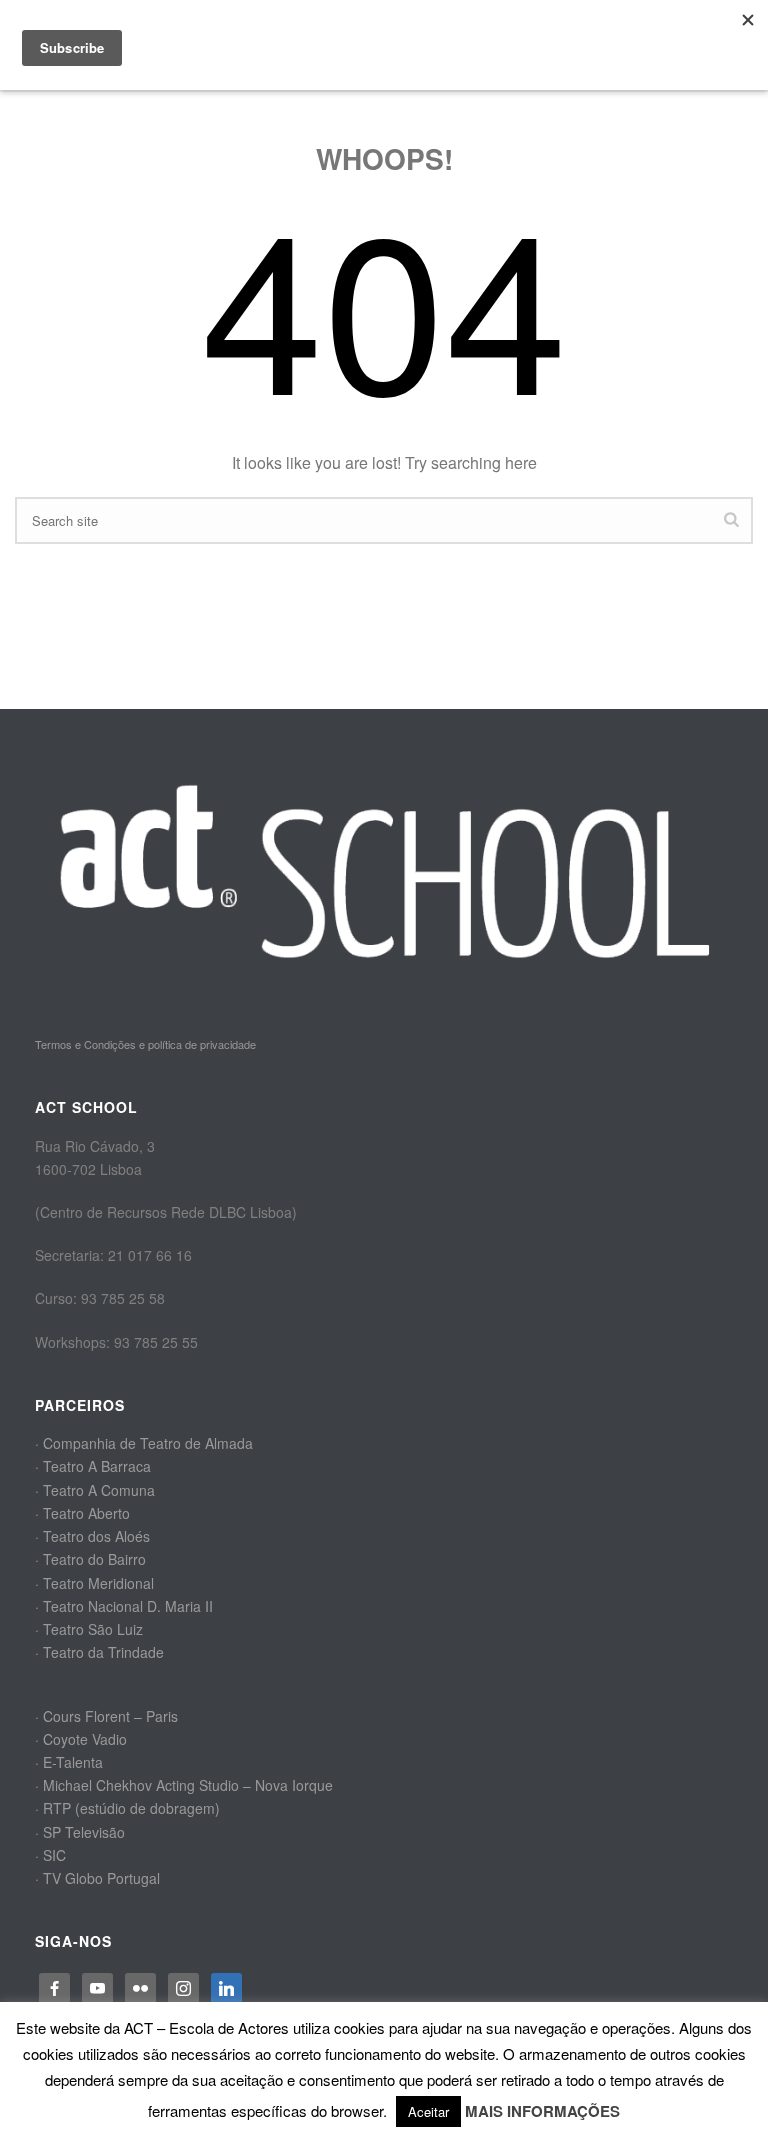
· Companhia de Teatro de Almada (144, 1443)
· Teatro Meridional (94, 1583)
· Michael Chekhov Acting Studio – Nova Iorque (184, 1785)
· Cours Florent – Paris (106, 1716)
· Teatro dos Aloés (92, 1536)
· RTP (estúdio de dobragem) (127, 1808)
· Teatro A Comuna (95, 1490)
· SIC (50, 1855)
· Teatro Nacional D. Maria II (124, 1606)
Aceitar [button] (428, 2111)
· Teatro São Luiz (89, 1629)
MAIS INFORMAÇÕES (542, 2111)
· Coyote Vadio (81, 1739)
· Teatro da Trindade (99, 1652)
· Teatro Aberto (82, 1513)
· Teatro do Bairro (90, 1559)
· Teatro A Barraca (93, 1466)
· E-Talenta (69, 1762)
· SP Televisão (80, 1832)
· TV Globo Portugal (97, 1878)
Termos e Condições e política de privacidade (145, 1044)
